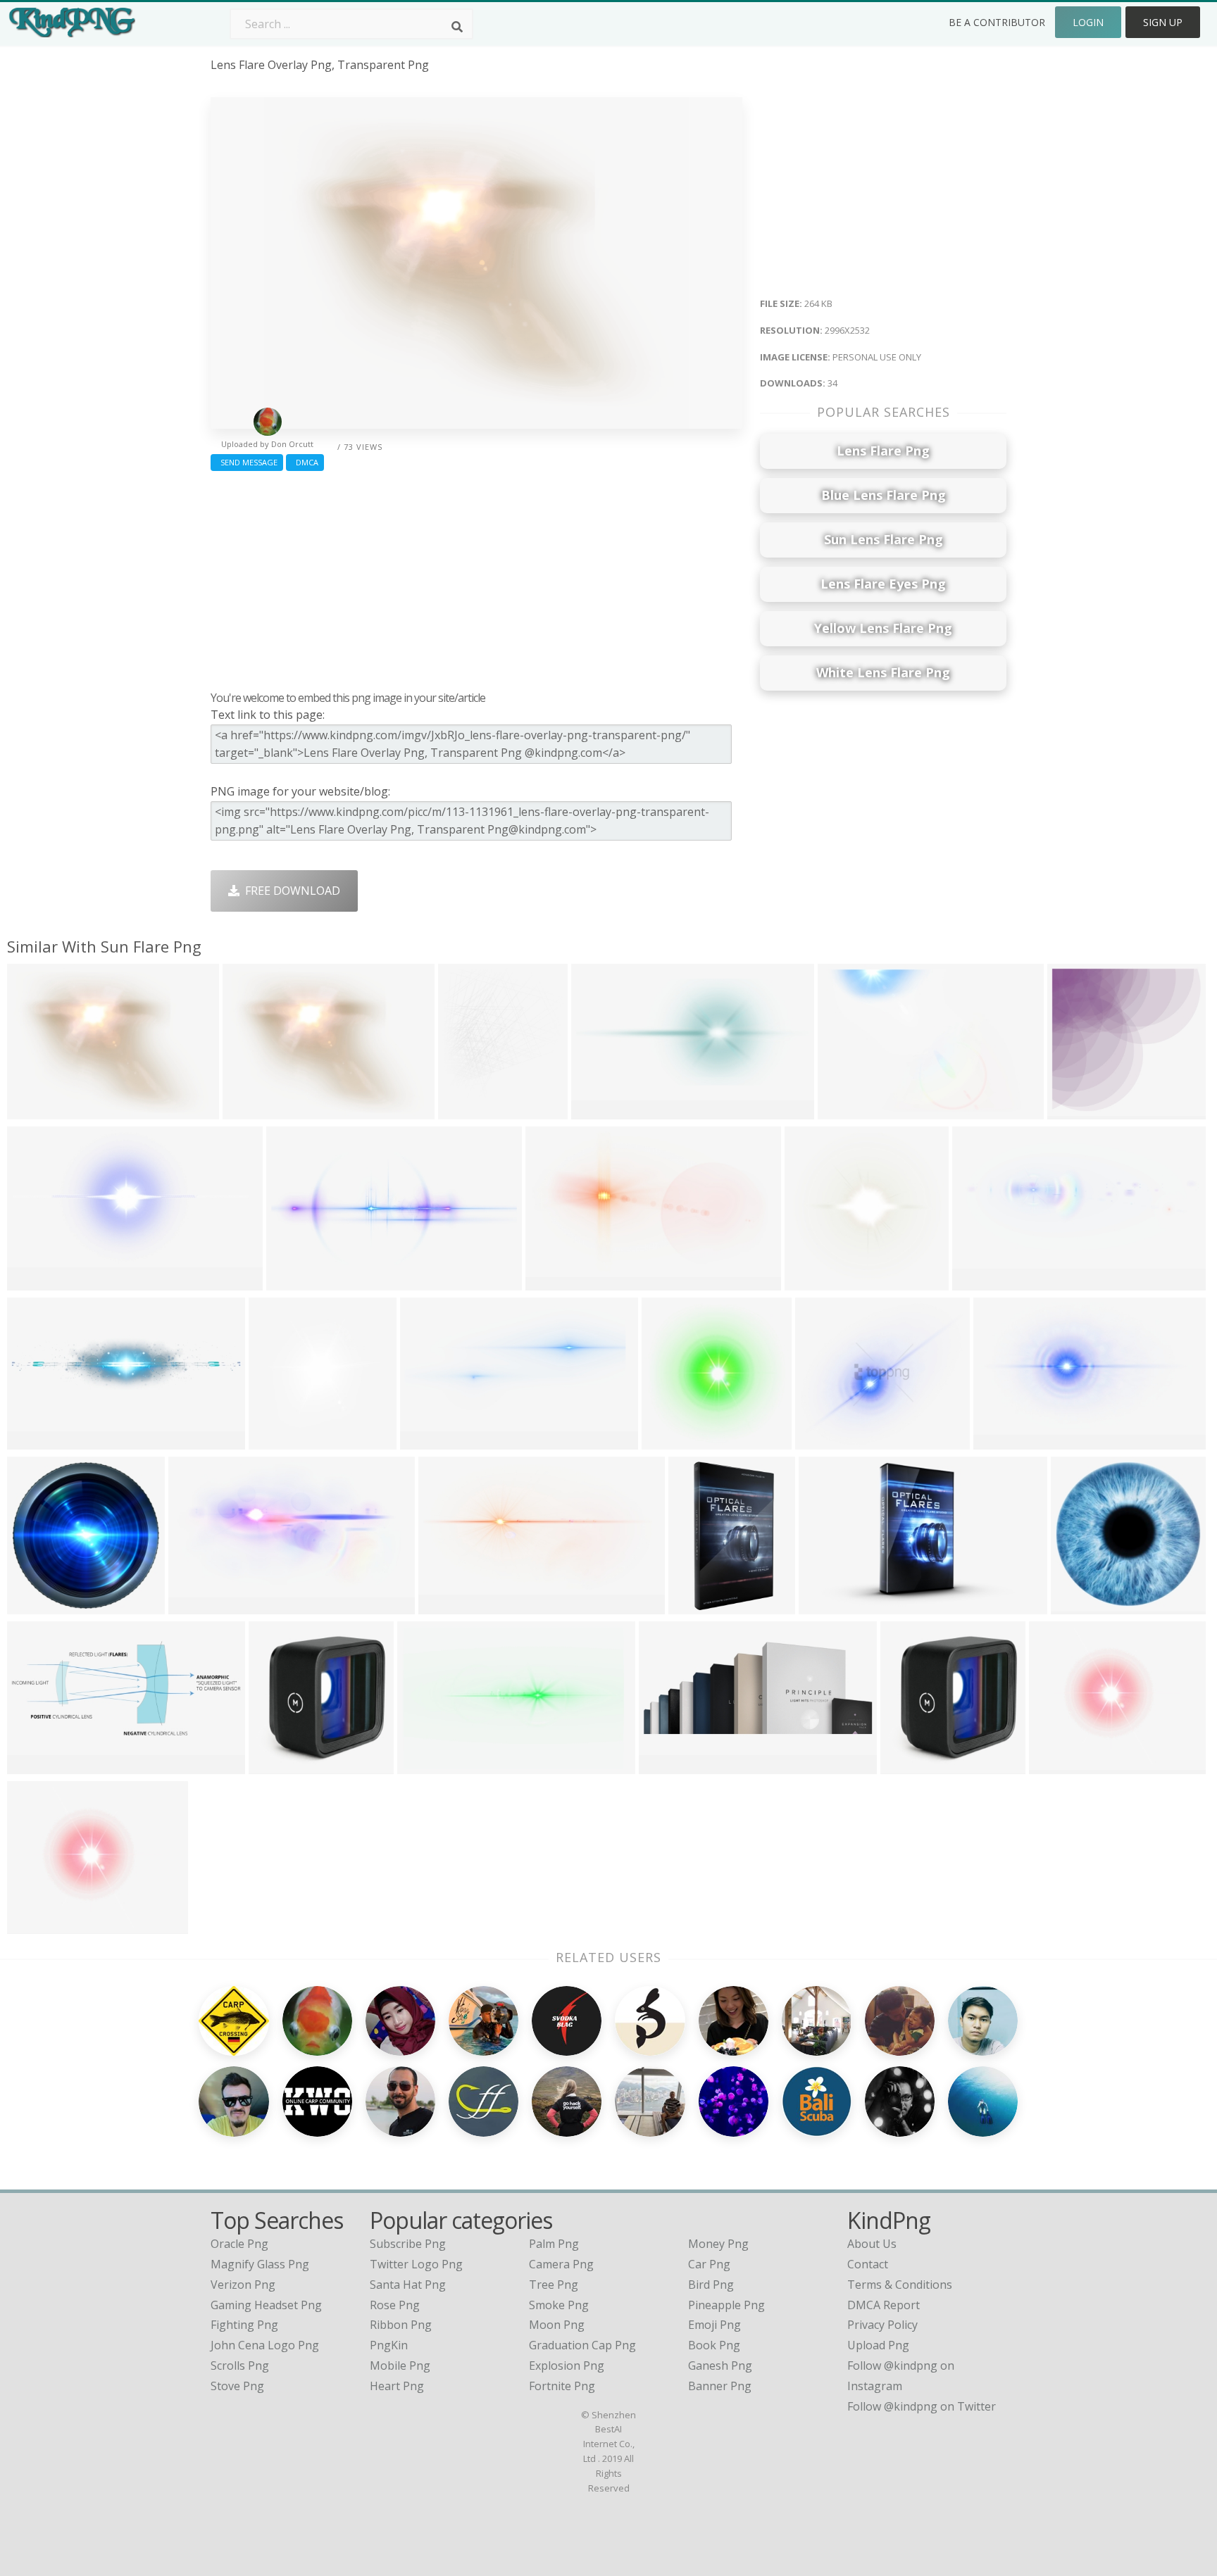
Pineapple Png (726, 2305)
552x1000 (698, 1606)
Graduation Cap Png (582, 2345)
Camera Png (561, 2264)
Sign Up (1163, 22)
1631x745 (600, 1111)
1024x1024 (1061, 1765)
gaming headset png (266, 2305)
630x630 (33, 1606)
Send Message (247, 462)
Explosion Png (567, 2365)
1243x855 (847, 1111)
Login (1088, 22)
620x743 (464, 1111)
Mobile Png (400, 2365)
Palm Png (554, 2244)
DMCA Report (884, 2305)
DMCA (305, 462)
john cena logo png (265, 2345)
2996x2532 (255, 1111)
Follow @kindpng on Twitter (922, 2406)
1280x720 (828, 1606)
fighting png (244, 2325)
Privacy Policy (882, 2325)
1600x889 (555, 1282)
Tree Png (554, 2285)
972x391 (665, 1765)
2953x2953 (817, 1282)
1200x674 (429, 1441)
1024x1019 (1083, 1606)
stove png (237, 2386)
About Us (872, 2244)
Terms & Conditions (900, 2285)
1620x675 (36, 1765)
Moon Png (557, 2325)
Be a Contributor (997, 22)
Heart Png (397, 2386)
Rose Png (395, 2305)
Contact (868, 2264)
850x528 (33, 1282)
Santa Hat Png (408, 2285)
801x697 (822, 1441)
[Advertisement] (476, 577)
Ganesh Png (720, 2365)
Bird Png (711, 2285)
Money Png (718, 2244)
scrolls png (240, 2365)
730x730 (275, 1765)
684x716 (907, 1765)
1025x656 (426, 1765)
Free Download (290, 891)
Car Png (709, 2264)
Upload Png (878, 2345)
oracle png (239, 2244)
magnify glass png (260, 2264)
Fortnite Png (562, 2386)
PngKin (389, 2345)
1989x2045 (281, 1441)
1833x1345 (39, 1111)
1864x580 (36, 1441)
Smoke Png (559, 2305)
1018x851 (36, 1925)
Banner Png (720, 2386)
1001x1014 (674, 1441)
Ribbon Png (401, 2325)
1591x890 (448, 1606)
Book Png (714, 2345)
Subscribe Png (408, 2244)
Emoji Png (714, 2325)
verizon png (243, 2285)
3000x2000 (298, 1282)
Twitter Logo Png (416, 2264)
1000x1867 (1079, 1111)
